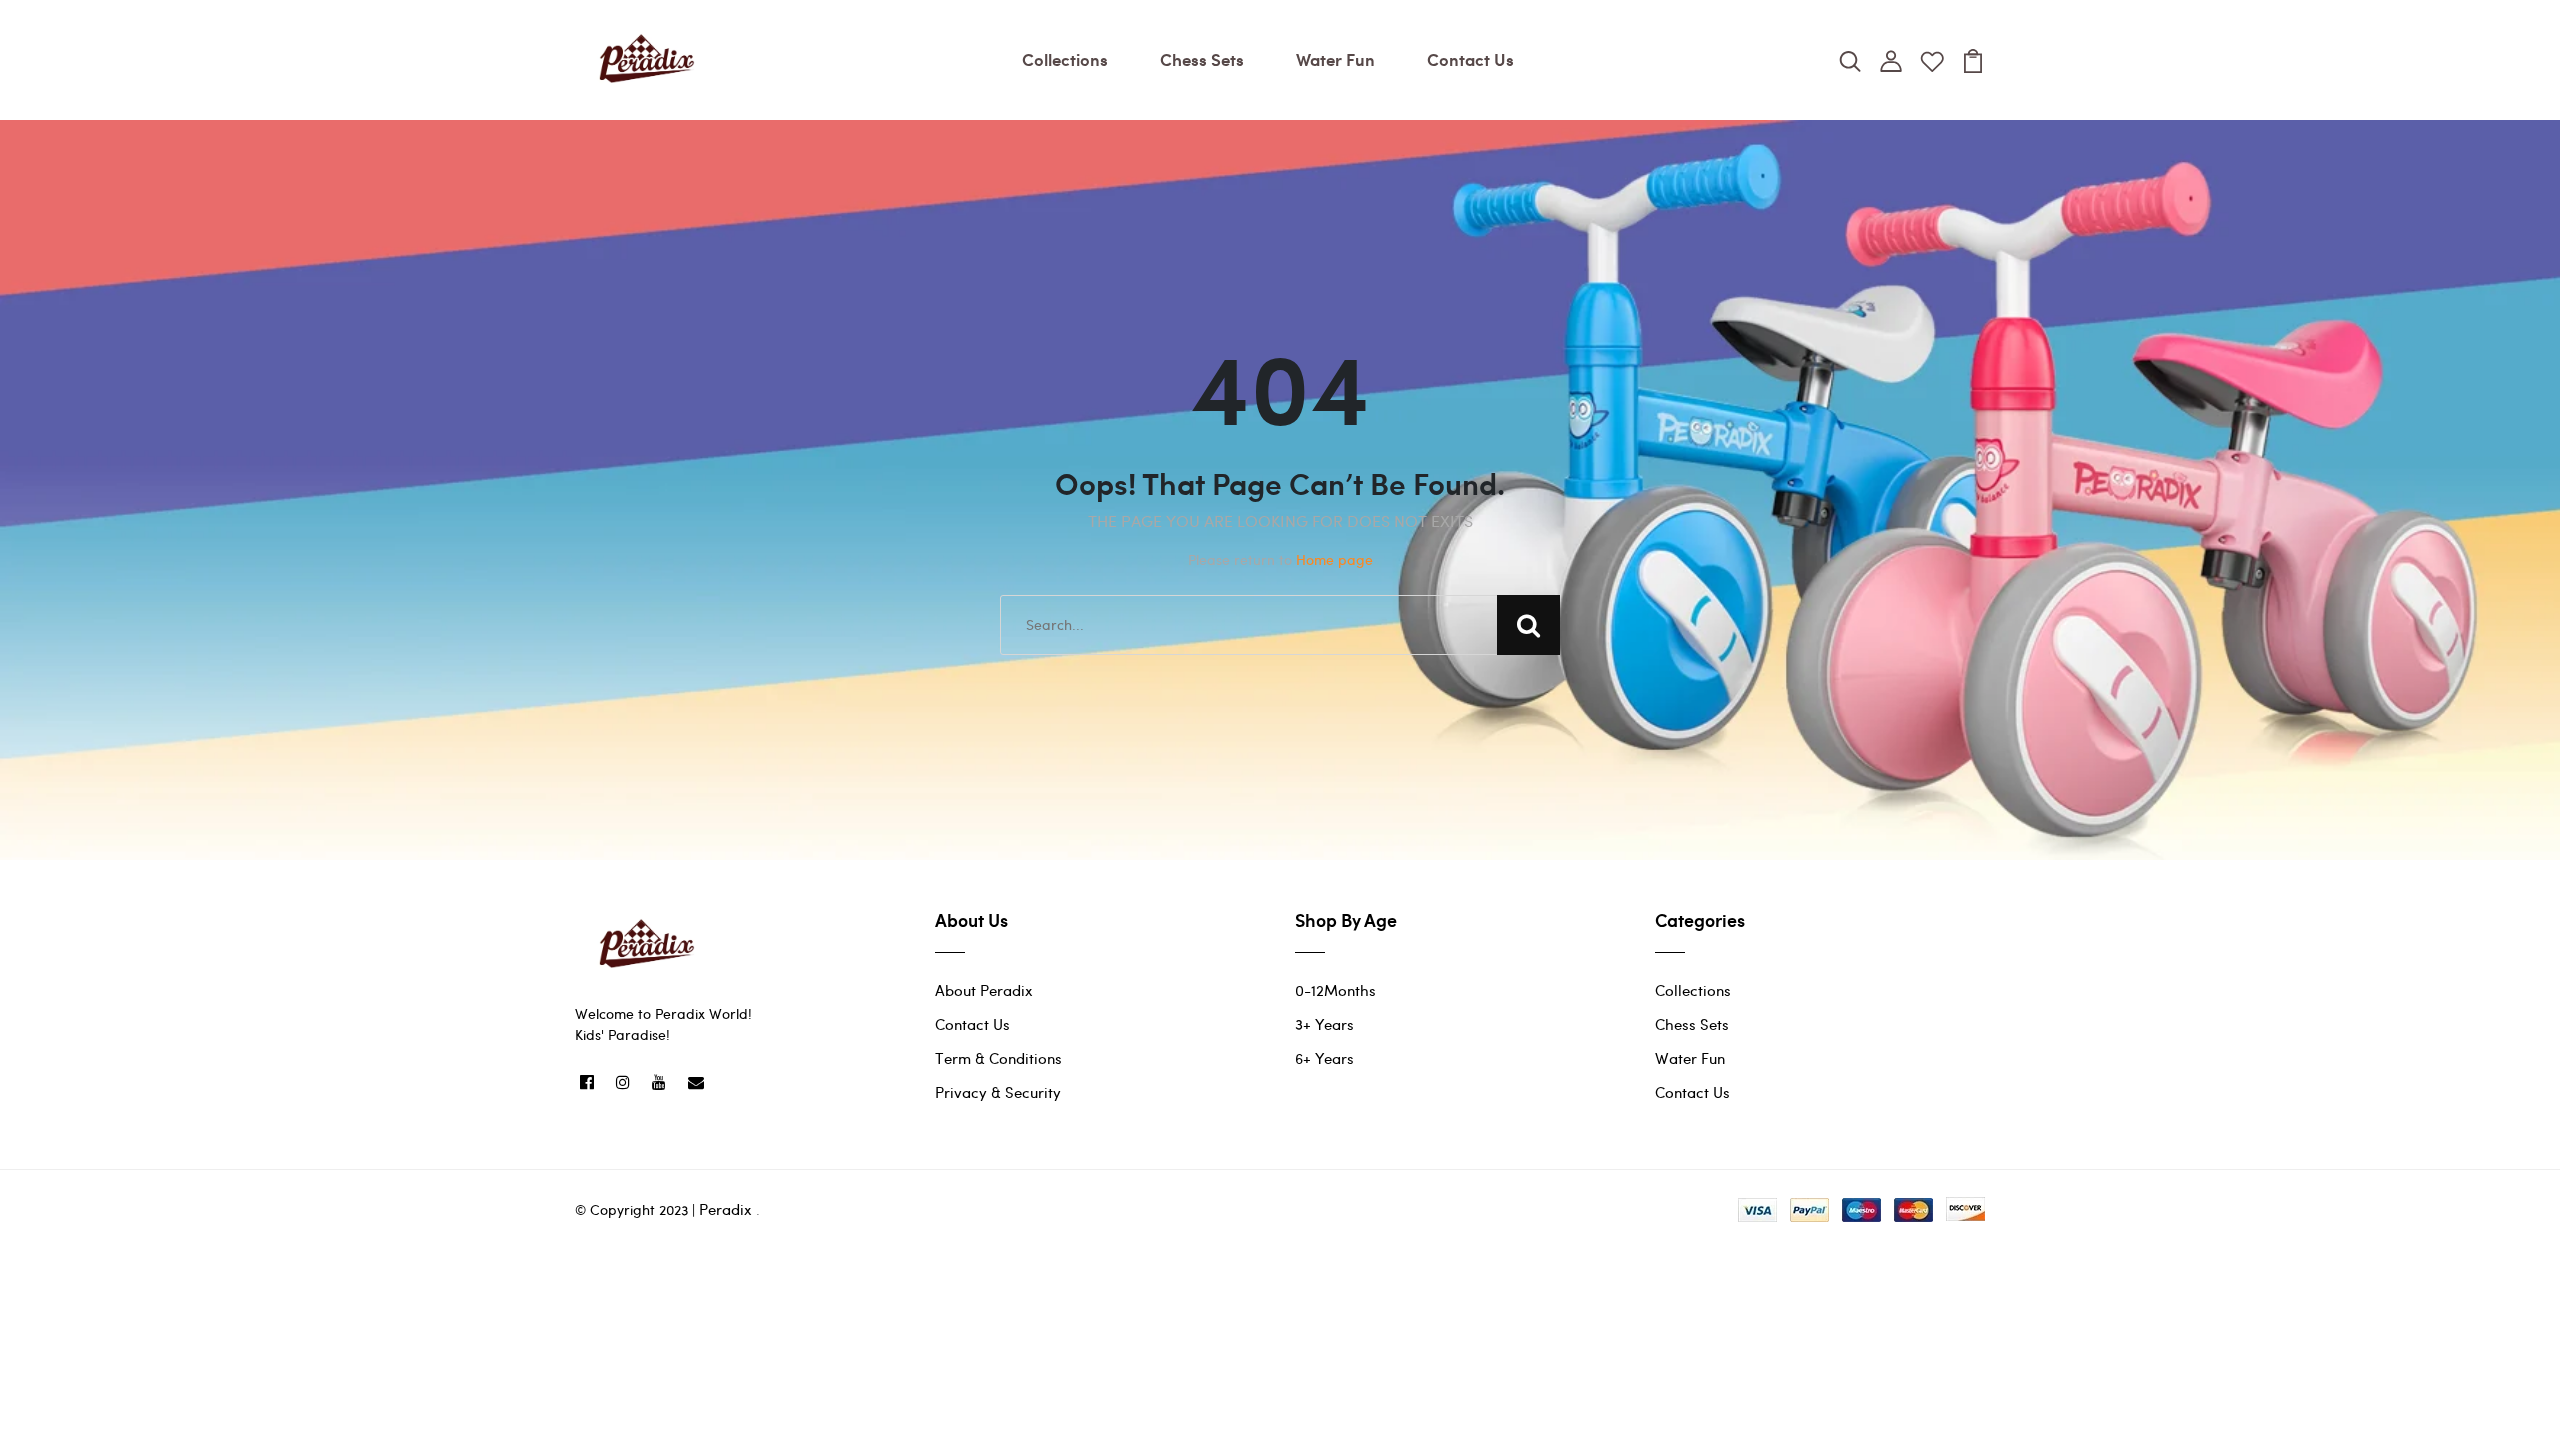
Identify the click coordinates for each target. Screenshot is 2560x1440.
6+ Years (1324, 1058)
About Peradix (984, 990)
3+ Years (1324, 1024)
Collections (1065, 59)
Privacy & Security (998, 1092)
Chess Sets (1202, 59)
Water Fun (1335, 59)
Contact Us (1470, 59)
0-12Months (1335, 990)
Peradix (725, 1209)
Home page (1334, 559)
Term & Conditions (998, 1058)
